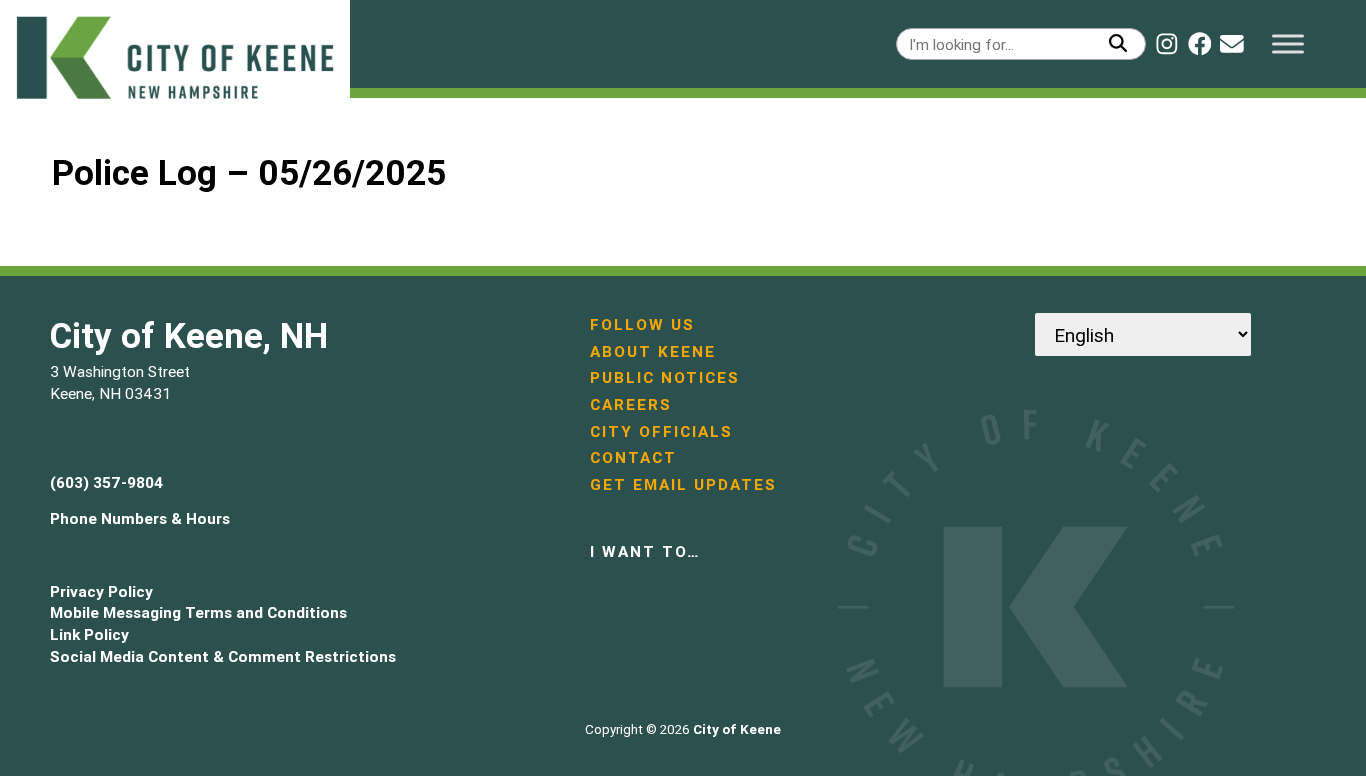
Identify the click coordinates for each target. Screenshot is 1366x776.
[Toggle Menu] (1288, 43)
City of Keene (737, 729)
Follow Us (642, 324)
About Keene (653, 351)
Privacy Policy (101, 591)
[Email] (1232, 44)
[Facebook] (1200, 44)
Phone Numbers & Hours (140, 518)
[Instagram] (1167, 44)
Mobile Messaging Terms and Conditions (198, 612)
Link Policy (89, 634)
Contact (633, 457)
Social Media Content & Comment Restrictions (223, 656)
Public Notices (665, 377)
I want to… (645, 551)
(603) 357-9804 (106, 482)
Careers (631, 404)
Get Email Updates (683, 484)
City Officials (661, 431)
